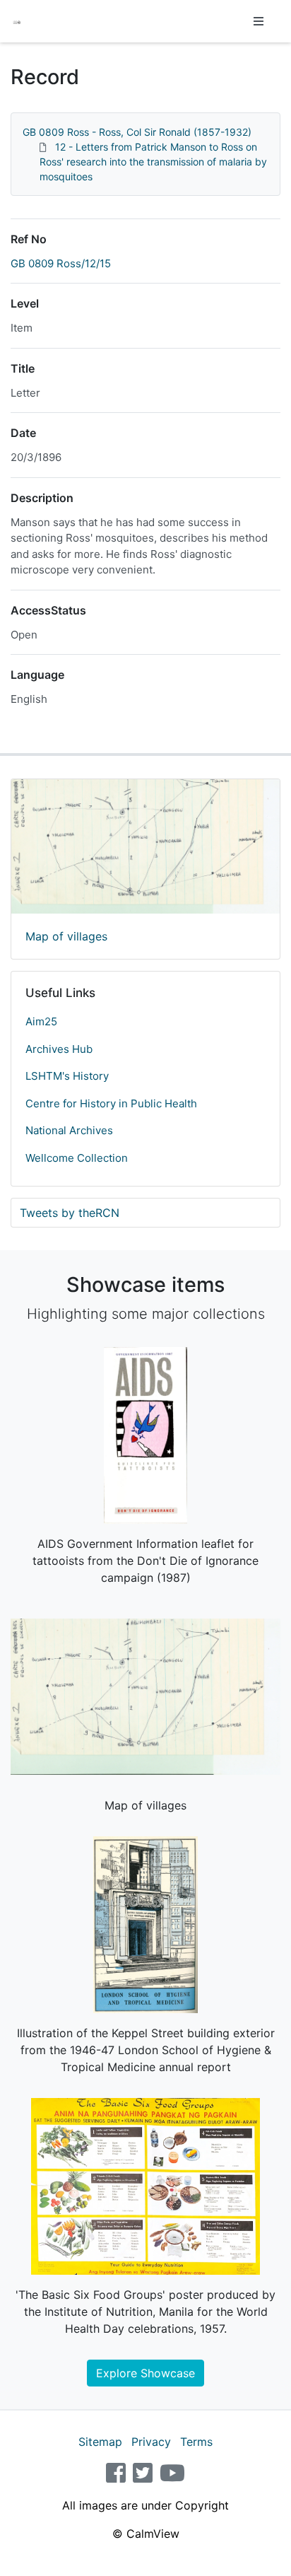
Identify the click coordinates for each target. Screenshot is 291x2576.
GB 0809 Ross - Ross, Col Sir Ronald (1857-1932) (137, 132)
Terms (196, 2442)
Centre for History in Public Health (111, 1103)
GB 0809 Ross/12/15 (61, 263)
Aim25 (41, 1021)
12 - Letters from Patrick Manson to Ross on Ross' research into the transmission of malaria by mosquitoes (153, 162)
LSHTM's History (67, 1076)
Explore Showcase (145, 2373)
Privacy (151, 2442)
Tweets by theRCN (70, 1213)
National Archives (69, 1130)
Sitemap (100, 2442)
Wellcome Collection (77, 1158)
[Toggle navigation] (259, 21)
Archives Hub (59, 1049)
